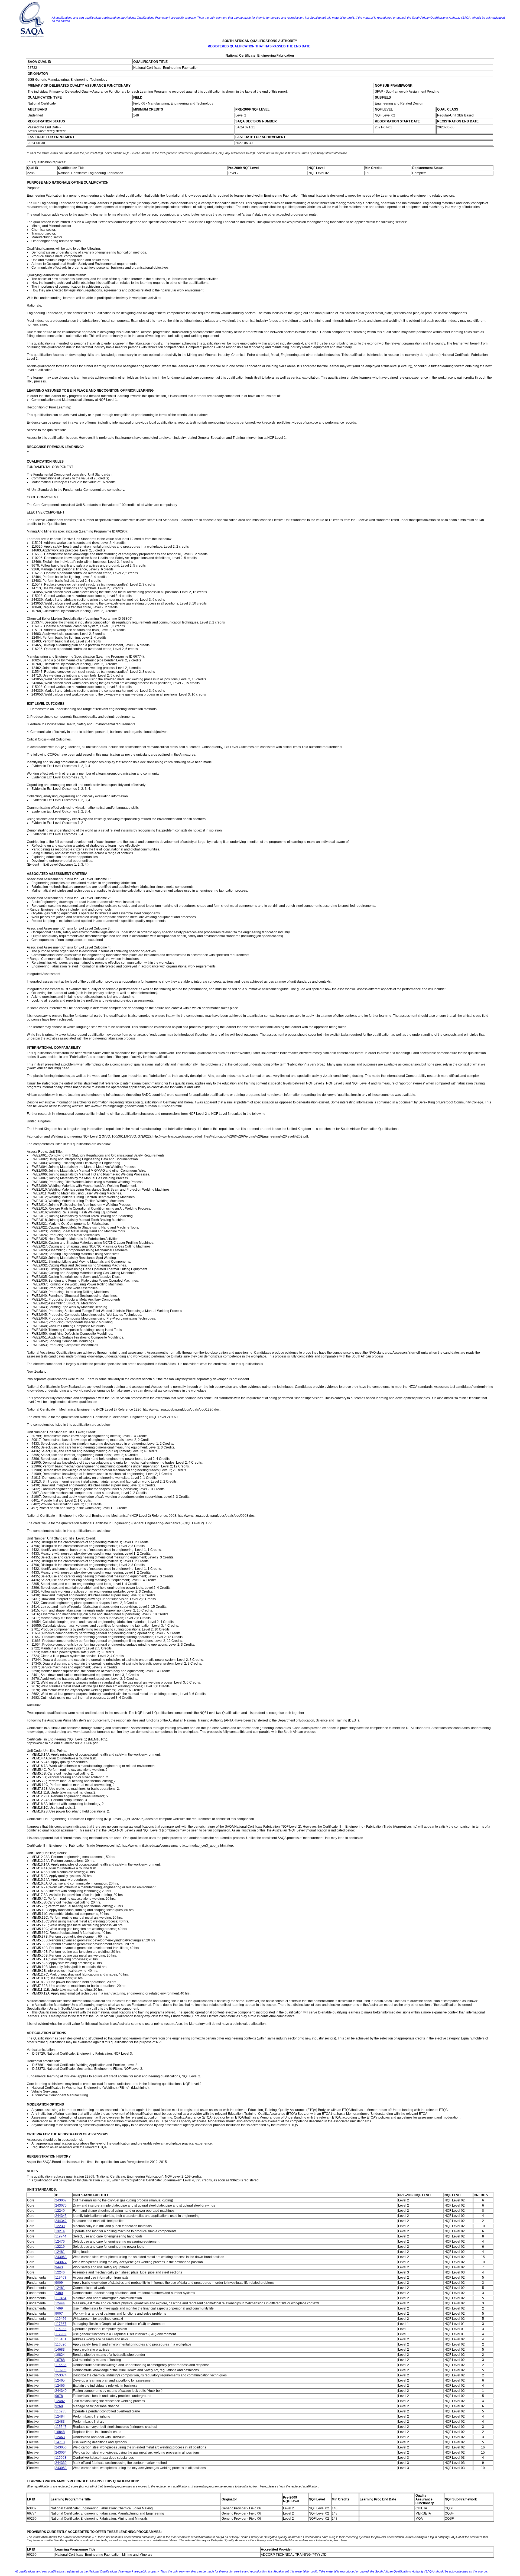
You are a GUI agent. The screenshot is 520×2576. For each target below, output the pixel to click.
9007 (59, 2314)
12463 (60, 2437)
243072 (61, 2262)
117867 (61, 2324)
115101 (61, 2339)
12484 (60, 2416)
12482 (60, 2401)
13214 (60, 2231)
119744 (61, 2236)
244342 (61, 2221)
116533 (61, 2365)
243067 (61, 2200)
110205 (61, 2370)
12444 (60, 2303)
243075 (61, 2205)
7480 (59, 2293)
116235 (61, 2411)
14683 (60, 2350)
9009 (59, 2283)
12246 (60, 2272)
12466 (60, 2386)
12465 (60, 2380)
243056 (61, 2447)
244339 (61, 2463)
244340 (61, 2391)
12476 (60, 2242)
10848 (60, 2432)
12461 (60, 2288)
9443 (59, 2267)
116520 (61, 2344)
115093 (61, 2458)
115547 (61, 2427)
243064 (61, 2452)
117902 (61, 2334)
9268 (59, 2406)
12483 (60, 2422)
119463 (61, 2278)
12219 (60, 2247)
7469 (59, 2308)
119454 (61, 2298)
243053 (61, 2468)
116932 (61, 2329)
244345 (61, 2216)
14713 (60, 2442)
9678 (59, 2396)
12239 (60, 2226)
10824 (60, 2355)
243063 (61, 2257)
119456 (61, 2319)
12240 (60, 2211)
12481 (60, 2252)
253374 (61, 2375)
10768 (60, 2360)
